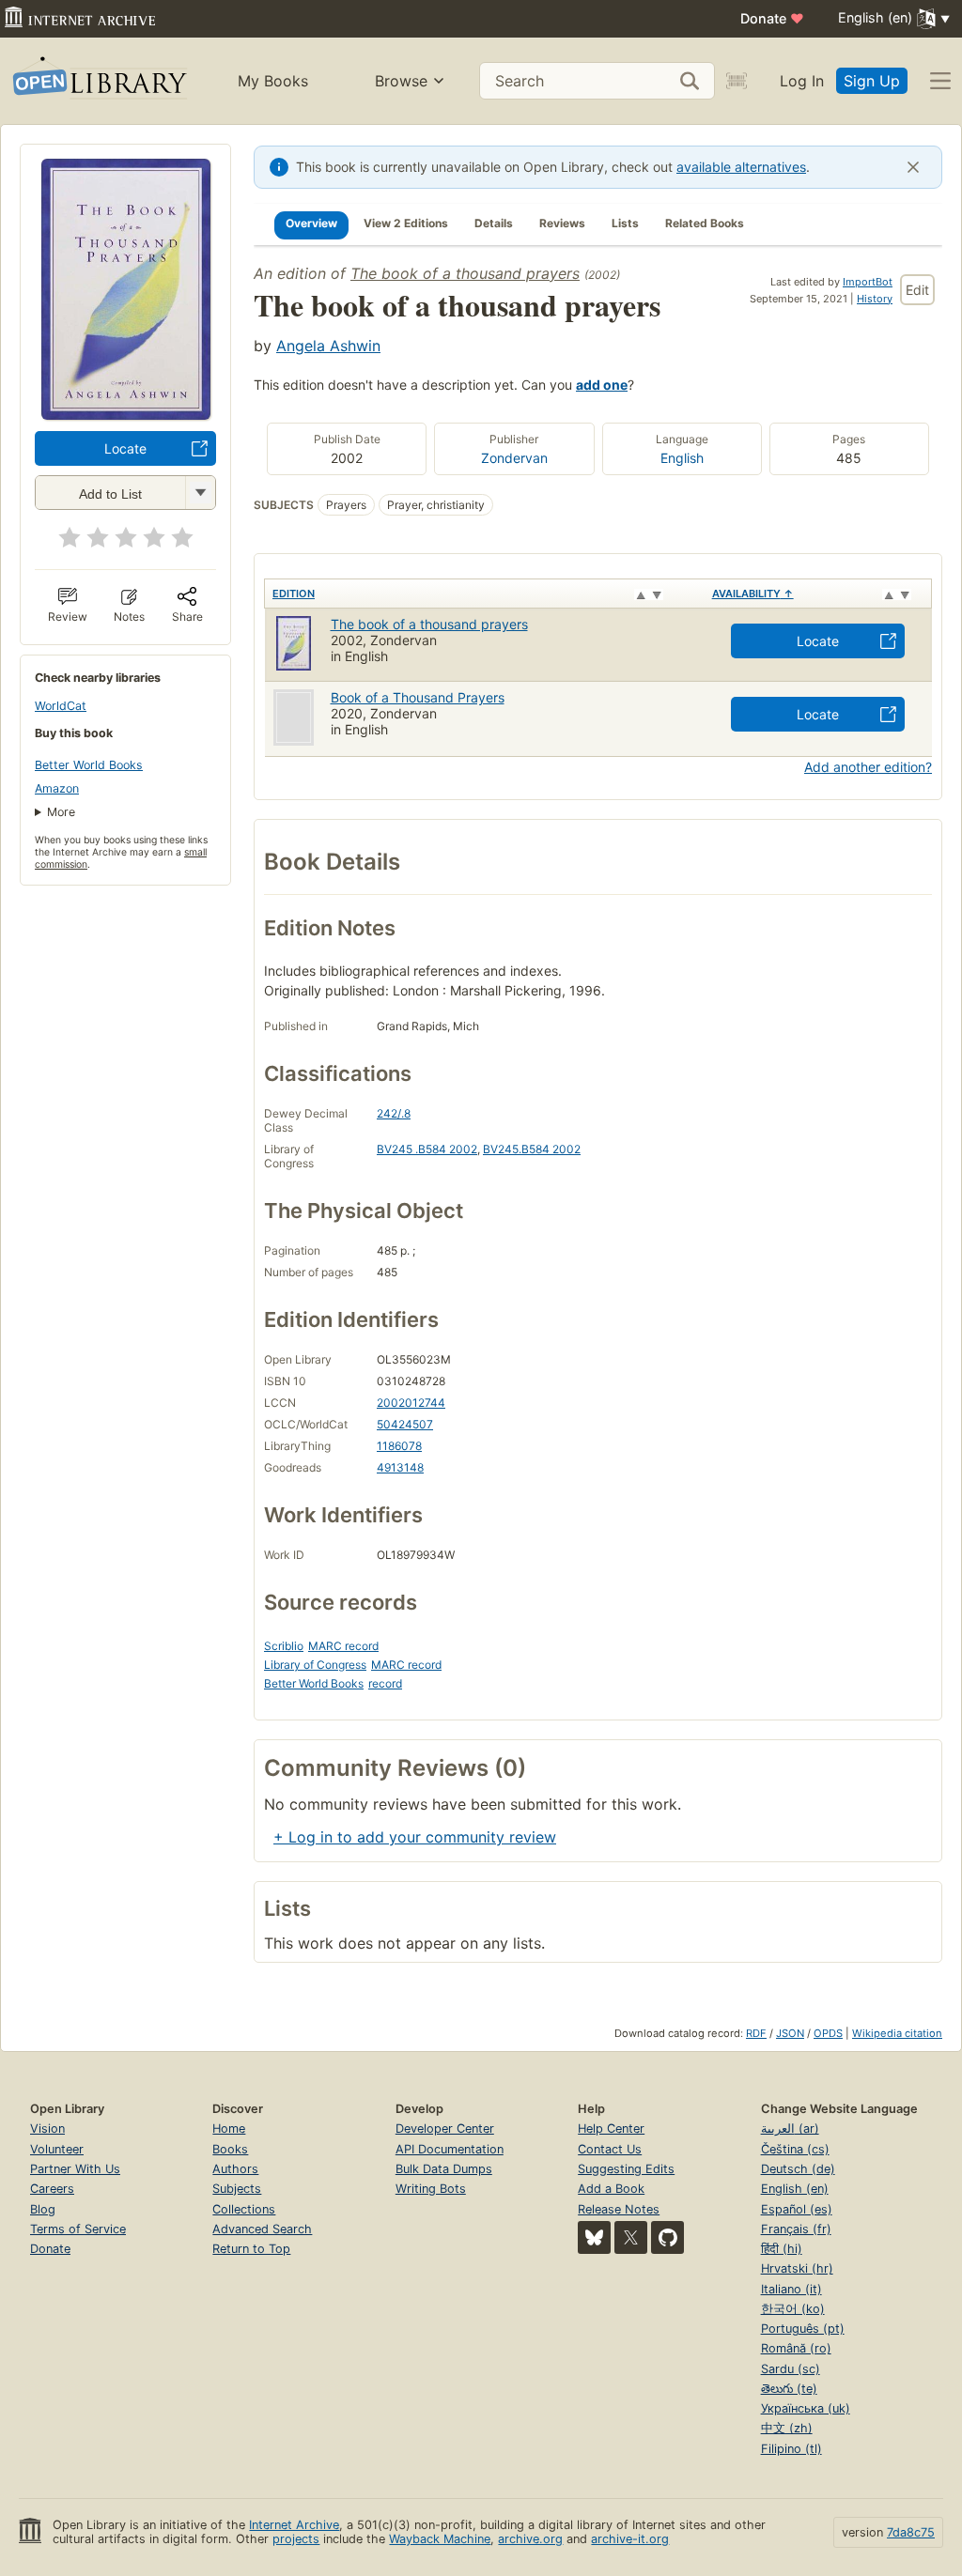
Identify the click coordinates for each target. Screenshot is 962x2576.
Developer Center (445, 2129)
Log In (802, 81)
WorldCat (61, 706)
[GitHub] (667, 2237)
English (682, 458)
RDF (756, 2033)
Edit (917, 290)
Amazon (57, 788)
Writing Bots (431, 2189)
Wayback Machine (440, 2539)
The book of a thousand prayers (465, 273)
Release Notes (619, 2209)
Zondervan (514, 458)
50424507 (405, 1424)
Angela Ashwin (328, 346)
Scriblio (284, 1646)
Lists (625, 223)
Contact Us (610, 2149)
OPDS (828, 2033)
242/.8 (394, 1113)
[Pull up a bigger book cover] (126, 414)
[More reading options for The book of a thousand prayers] (200, 493)
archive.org (530, 2539)
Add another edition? (868, 767)
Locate (125, 448)
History (875, 299)
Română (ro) (796, 2348)
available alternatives (741, 167)
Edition (294, 594)
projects (296, 2539)
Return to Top (251, 2249)
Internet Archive (294, 2525)
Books (230, 2149)
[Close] (913, 167)
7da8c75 (911, 2532)
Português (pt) (803, 2329)
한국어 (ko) (793, 2309)
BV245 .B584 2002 (427, 1149)
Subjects (237, 2189)
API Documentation (450, 2149)
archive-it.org (630, 2539)
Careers (52, 2189)
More (61, 812)
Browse (401, 81)
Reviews (562, 223)
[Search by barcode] (737, 81)
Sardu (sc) (791, 2369)
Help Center (611, 2129)
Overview (311, 223)
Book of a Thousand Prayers (418, 697)
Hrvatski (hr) (797, 2268)
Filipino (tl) (791, 2449)
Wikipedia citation (897, 2033)
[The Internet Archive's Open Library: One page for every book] (98, 81)
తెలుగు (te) (789, 2389)
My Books (273, 81)
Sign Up (872, 81)
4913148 (400, 1467)
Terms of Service (78, 2229)
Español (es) (797, 2209)
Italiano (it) (791, 2289)
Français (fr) (796, 2229)
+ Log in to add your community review (415, 1837)
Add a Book (611, 2189)
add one (602, 385)
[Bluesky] (594, 2237)
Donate (772, 18)
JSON (790, 2033)
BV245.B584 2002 (532, 1149)
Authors (235, 2169)
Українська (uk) (806, 2408)
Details (494, 223)
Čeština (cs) (795, 2149)
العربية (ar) (790, 2129)
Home (229, 2129)
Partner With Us (75, 2169)
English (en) (795, 2189)
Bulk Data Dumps (444, 2169)
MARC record (343, 1646)
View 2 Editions (406, 223)
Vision (47, 2129)
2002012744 (411, 1403)
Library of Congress (315, 1665)
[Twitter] (631, 2237)
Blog (43, 2209)
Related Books (705, 223)
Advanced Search (262, 2229)
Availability (753, 594)
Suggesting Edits (626, 2169)
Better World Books (89, 765)
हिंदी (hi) (782, 2249)
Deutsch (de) (798, 2169)
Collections (244, 2209)
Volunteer (57, 2149)
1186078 (399, 1446)
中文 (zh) (787, 2428)
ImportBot (868, 282)
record (385, 1683)
